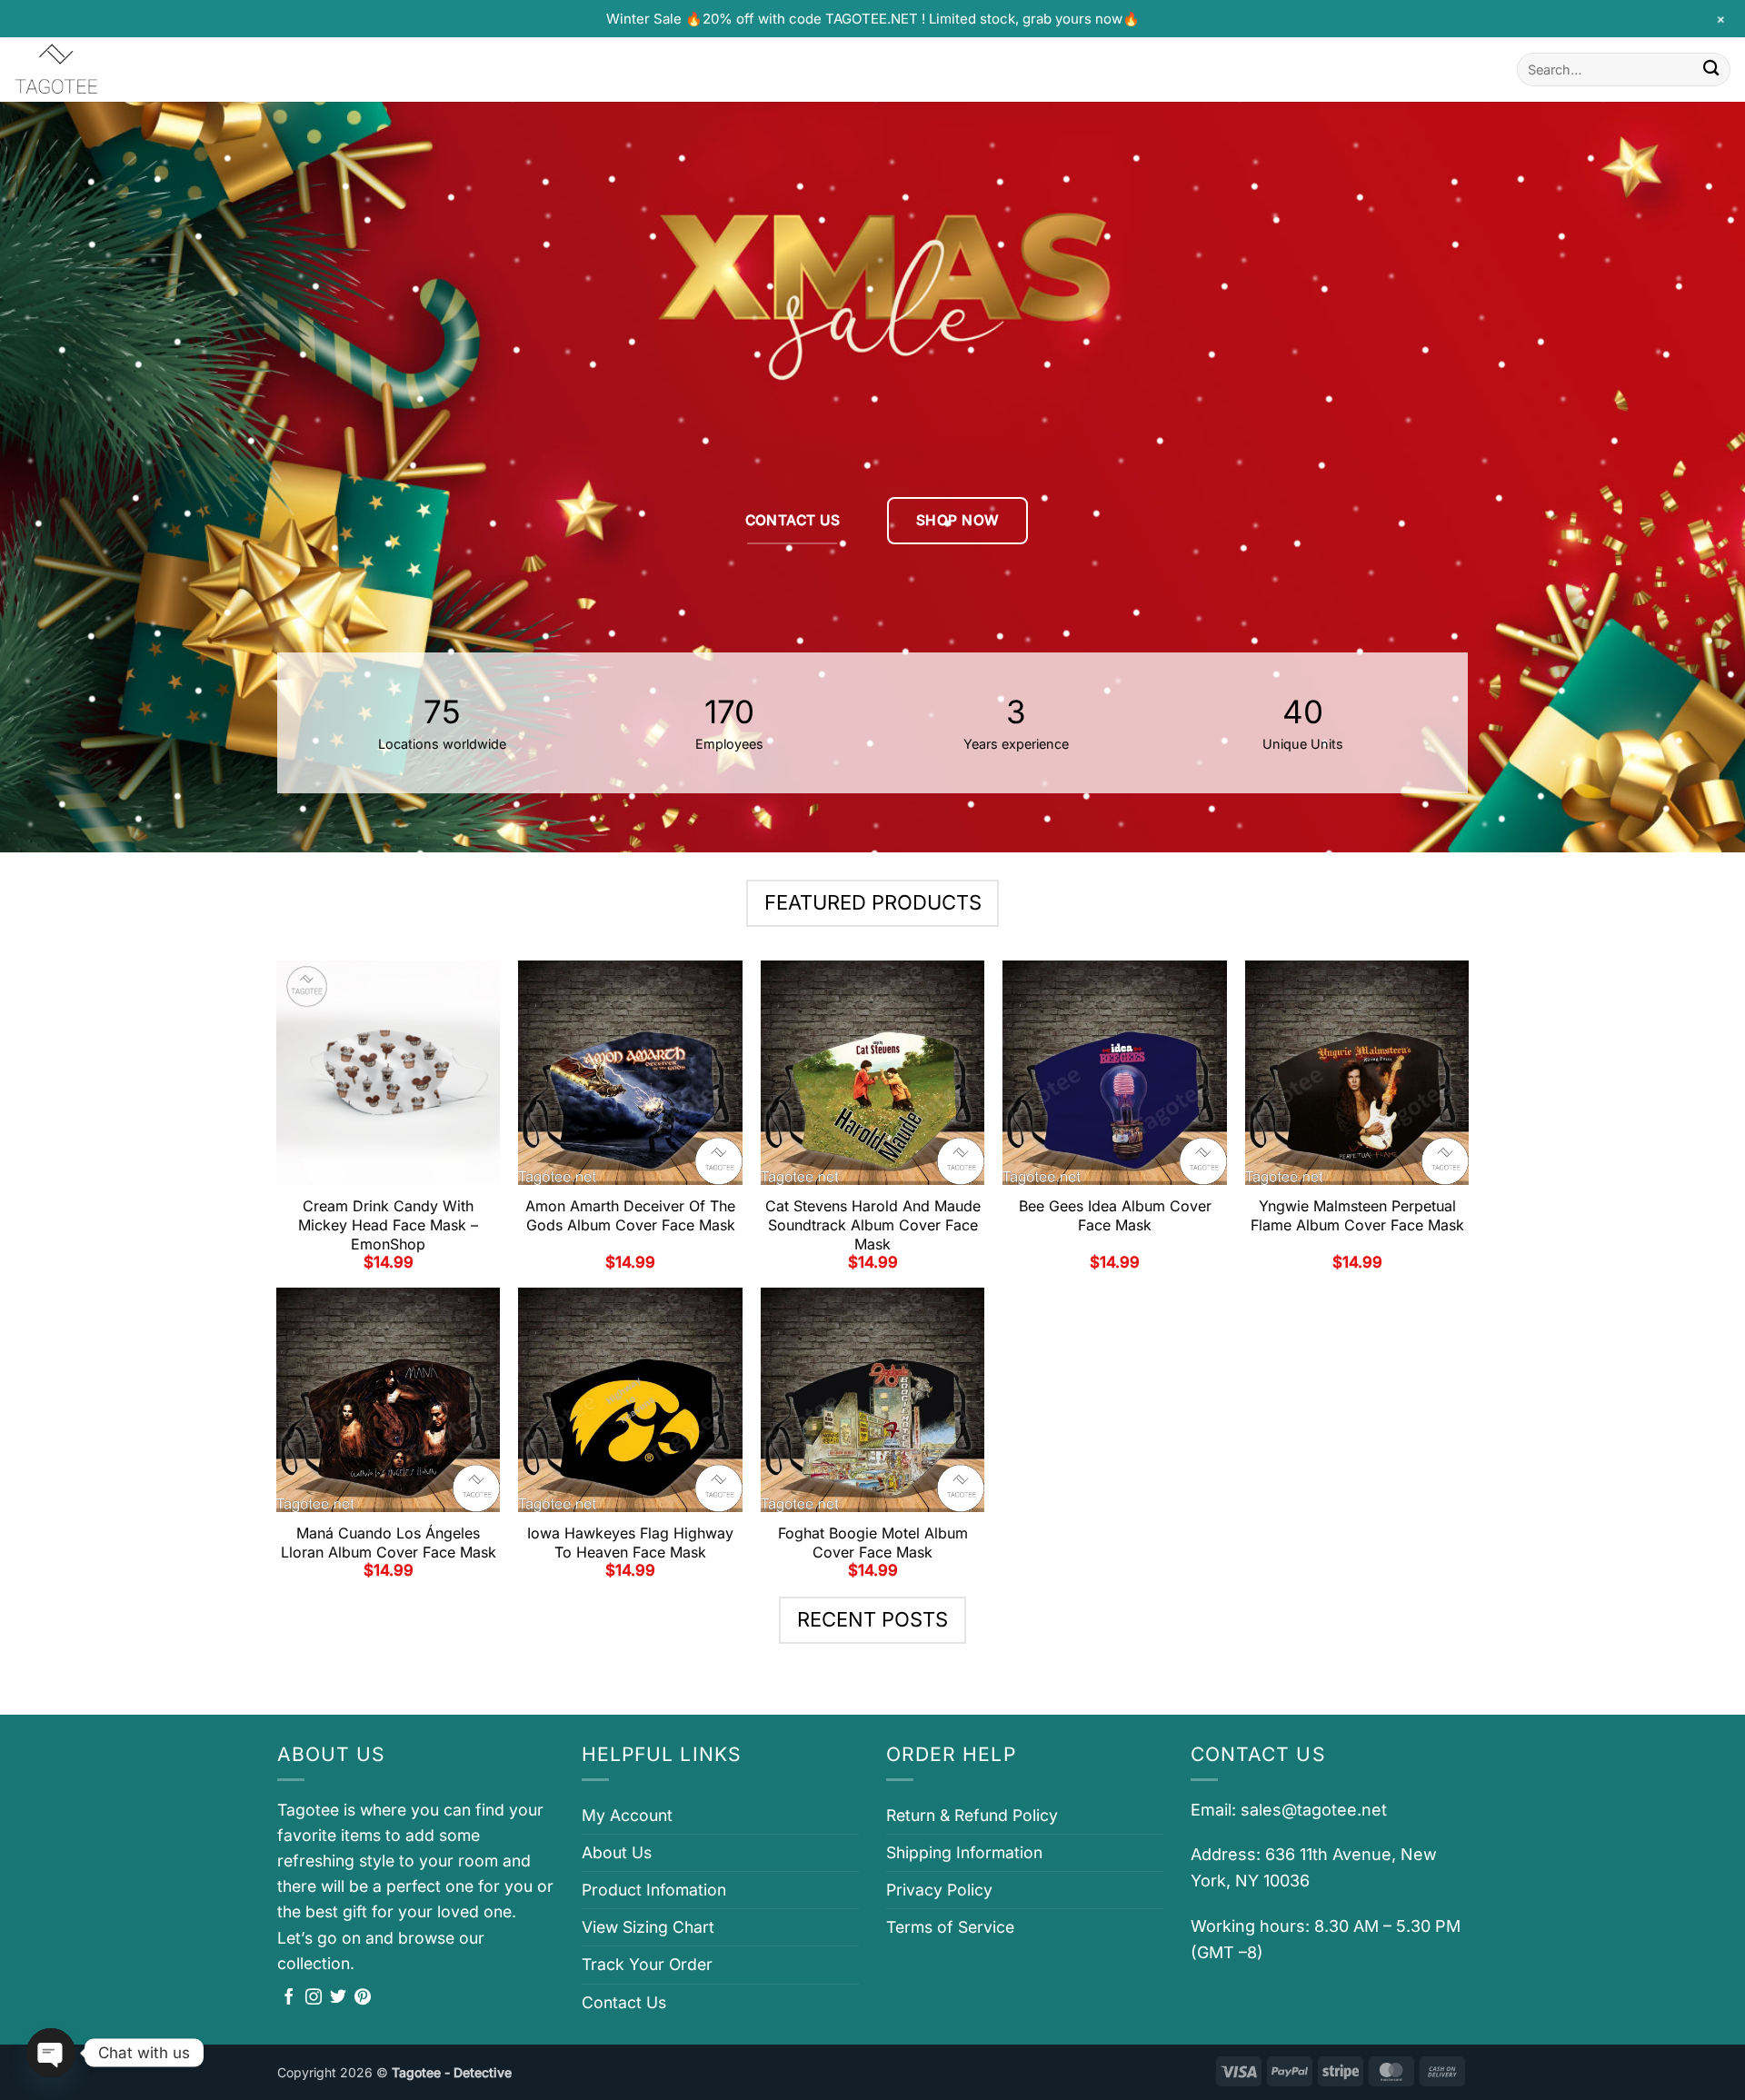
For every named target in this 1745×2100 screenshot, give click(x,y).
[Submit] (1711, 70)
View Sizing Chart (648, 1927)
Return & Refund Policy (972, 1815)
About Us (617, 1852)
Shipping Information (964, 1852)
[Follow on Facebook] (289, 1998)
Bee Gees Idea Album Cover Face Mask (1115, 1215)
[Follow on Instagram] (314, 1998)
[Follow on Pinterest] (363, 1998)
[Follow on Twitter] (338, 1998)
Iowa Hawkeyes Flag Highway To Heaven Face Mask (630, 1543)
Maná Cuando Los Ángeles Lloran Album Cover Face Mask (389, 1543)
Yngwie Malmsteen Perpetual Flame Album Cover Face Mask (1357, 1215)
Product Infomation (654, 1890)
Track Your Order (647, 1964)
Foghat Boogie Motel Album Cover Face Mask (873, 1543)
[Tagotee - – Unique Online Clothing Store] (105, 70)
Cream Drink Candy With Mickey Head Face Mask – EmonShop (388, 1225)
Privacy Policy (939, 1890)
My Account (627, 1815)
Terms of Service (950, 1927)
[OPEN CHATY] (51, 2053)
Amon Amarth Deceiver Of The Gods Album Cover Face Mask (630, 1215)
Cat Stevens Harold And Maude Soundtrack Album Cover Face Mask (873, 1225)
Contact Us (624, 2002)
